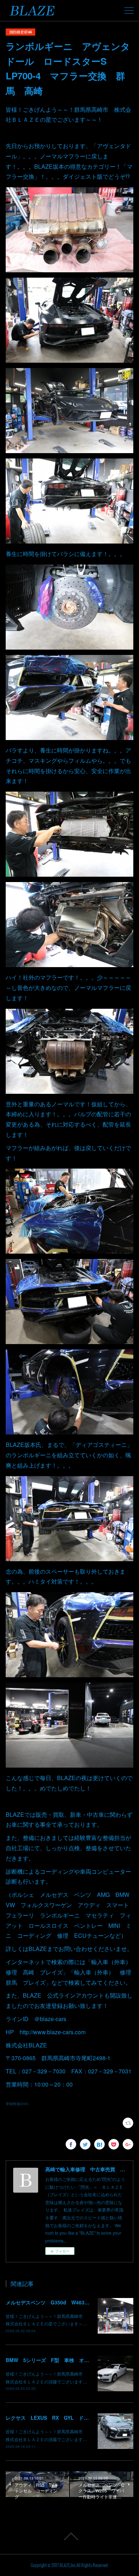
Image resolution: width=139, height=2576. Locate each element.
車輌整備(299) (17, 2104)
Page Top (69, 2536)
